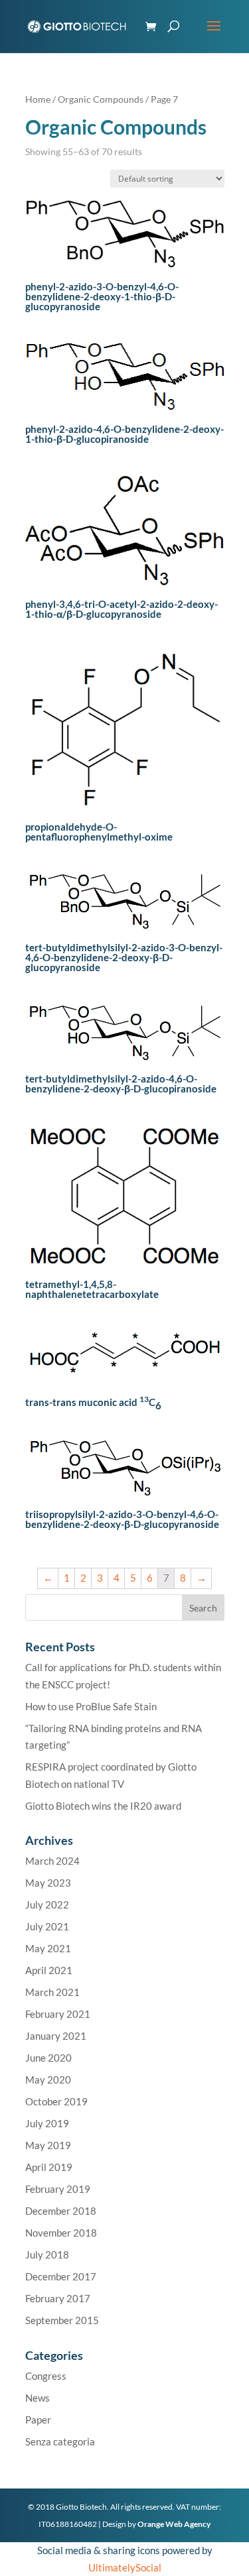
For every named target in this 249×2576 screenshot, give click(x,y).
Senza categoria (60, 2441)
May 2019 (48, 2145)
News (38, 2398)
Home (38, 99)
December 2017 (61, 2276)
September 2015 (62, 2320)
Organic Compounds (101, 99)
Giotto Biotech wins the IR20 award (103, 1806)
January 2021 (56, 2036)
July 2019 (47, 2123)
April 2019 (49, 2167)
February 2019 (58, 2189)
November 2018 (61, 2233)
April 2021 (49, 1970)
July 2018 (47, 2254)
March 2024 (52, 1861)
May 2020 (48, 2079)
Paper (38, 2420)
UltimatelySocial (125, 2567)
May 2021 (48, 1948)
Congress (46, 2376)
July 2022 (47, 1904)
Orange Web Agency (174, 2524)
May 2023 (48, 1883)
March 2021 (52, 1992)
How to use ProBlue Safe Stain (91, 1706)
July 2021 (47, 1926)
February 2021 (58, 2014)
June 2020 (48, 2058)
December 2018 (61, 2211)
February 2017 (58, 2298)
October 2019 (56, 2101)
